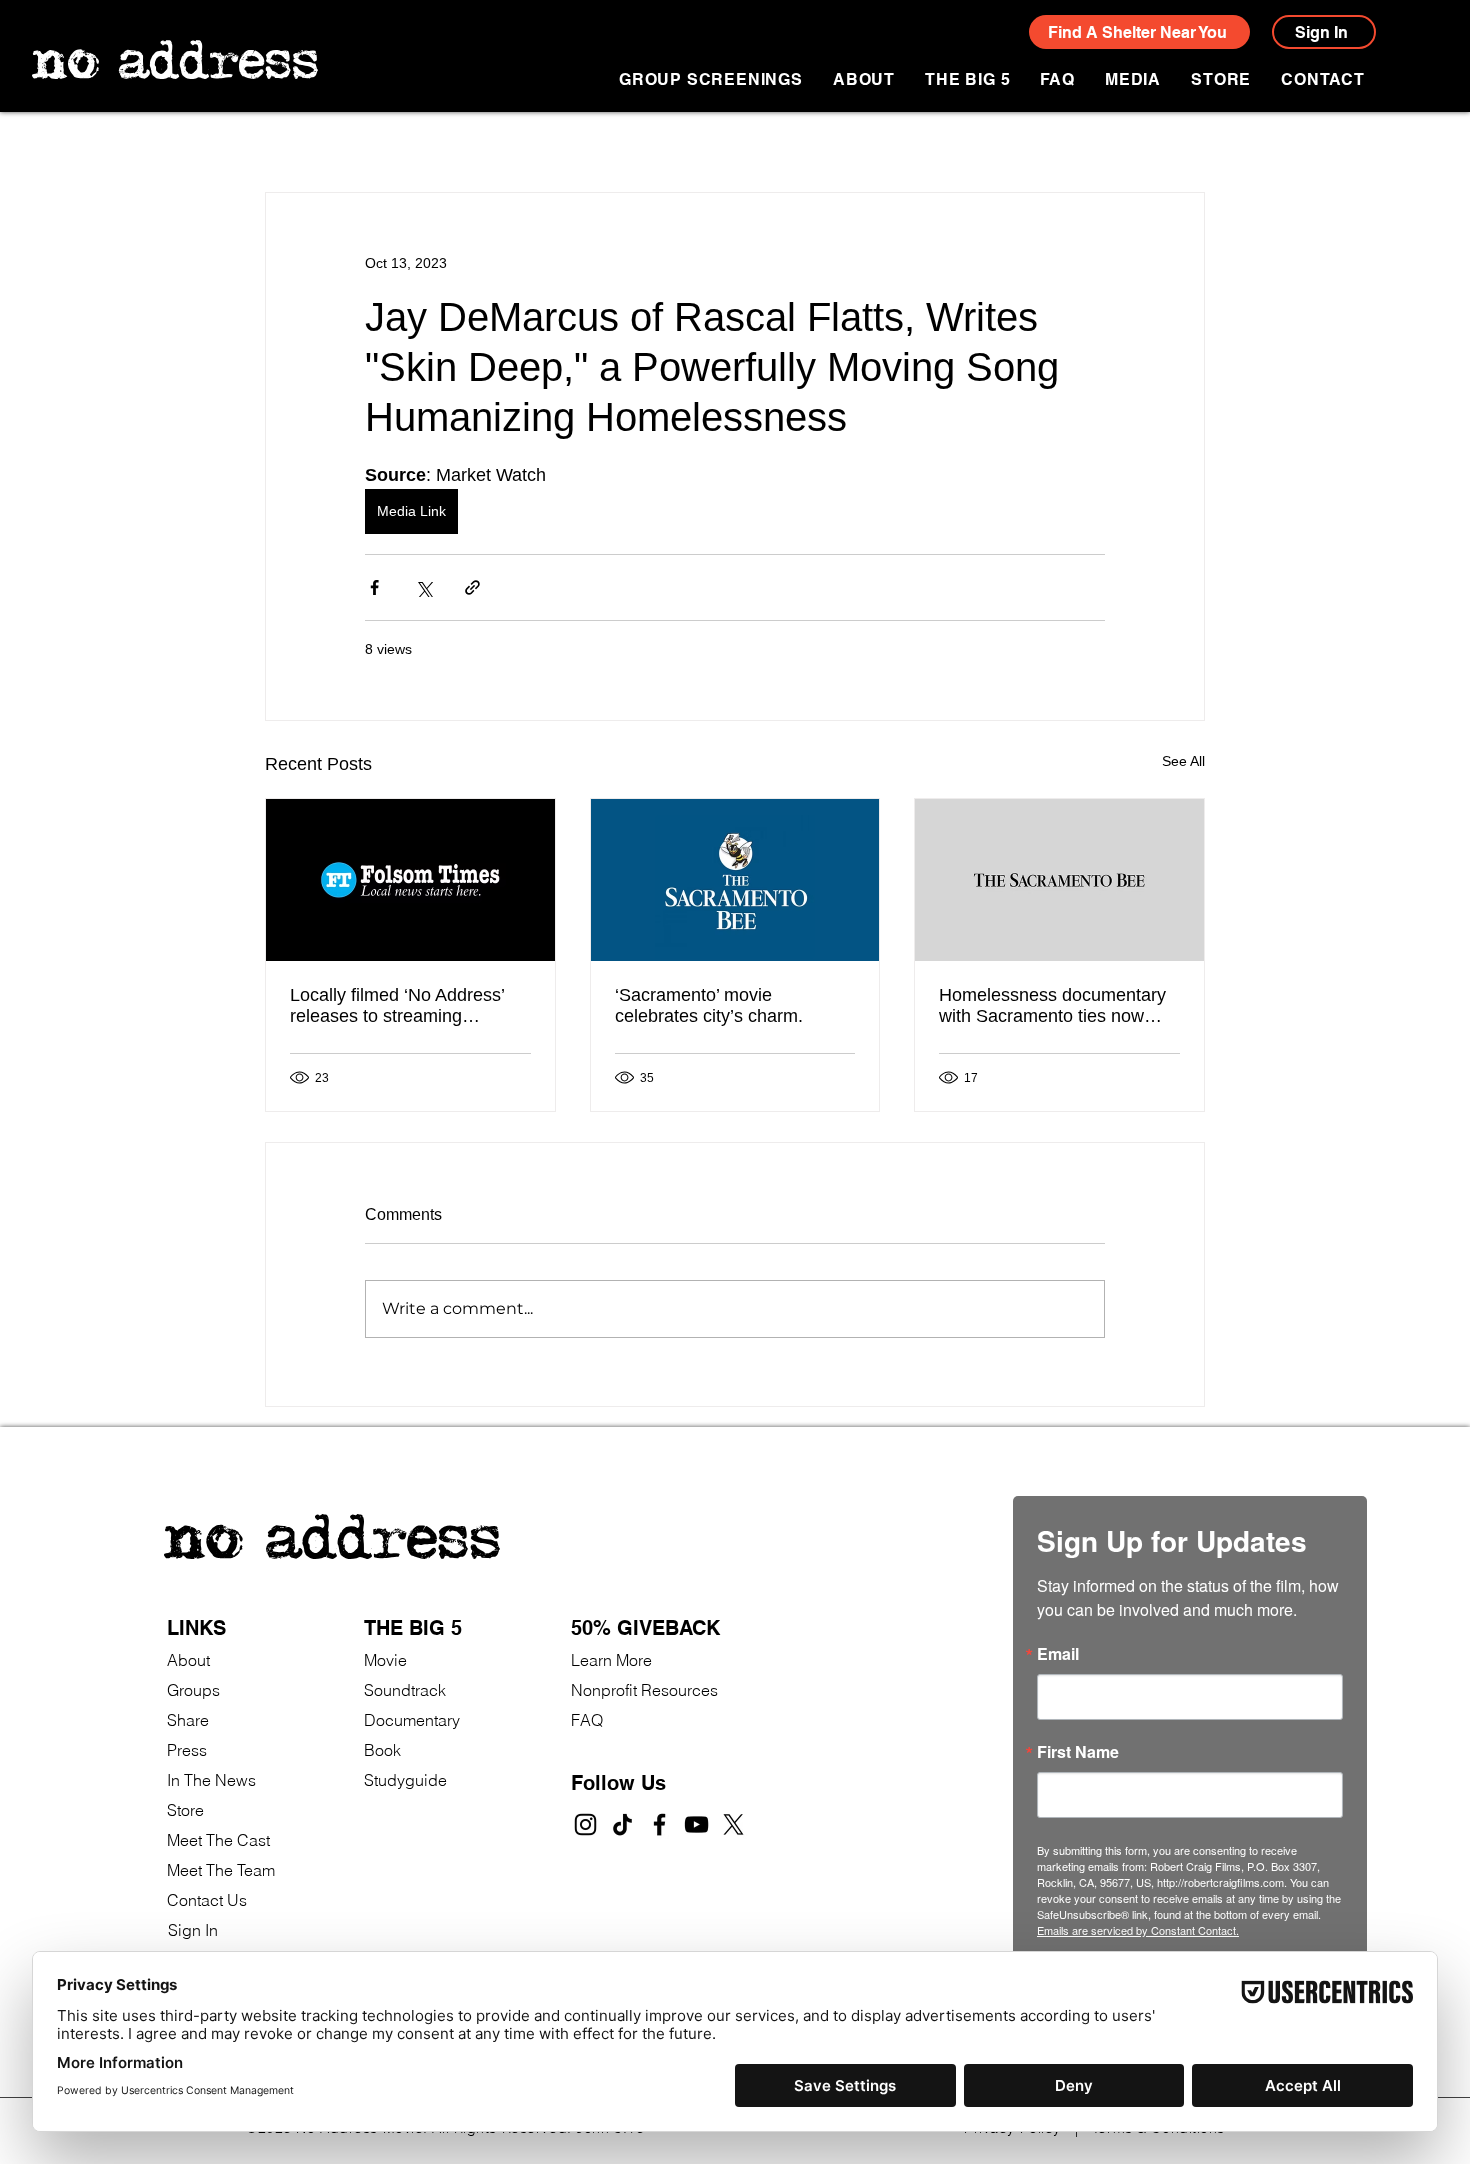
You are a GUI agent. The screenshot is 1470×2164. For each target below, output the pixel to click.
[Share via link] (472, 587)
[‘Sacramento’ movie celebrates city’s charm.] (735, 880)
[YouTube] (696, 1824)
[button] (1133, 79)
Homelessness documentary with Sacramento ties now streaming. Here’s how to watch (1052, 1006)
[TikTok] (622, 1824)
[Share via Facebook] (374, 587)
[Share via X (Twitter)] (423, 587)
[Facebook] (659, 1824)
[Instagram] (585, 1824)
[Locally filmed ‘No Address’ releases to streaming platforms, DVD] (410, 880)
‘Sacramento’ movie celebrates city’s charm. (709, 1005)
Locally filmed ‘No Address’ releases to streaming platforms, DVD (397, 1006)
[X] (733, 1824)
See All (1183, 761)
